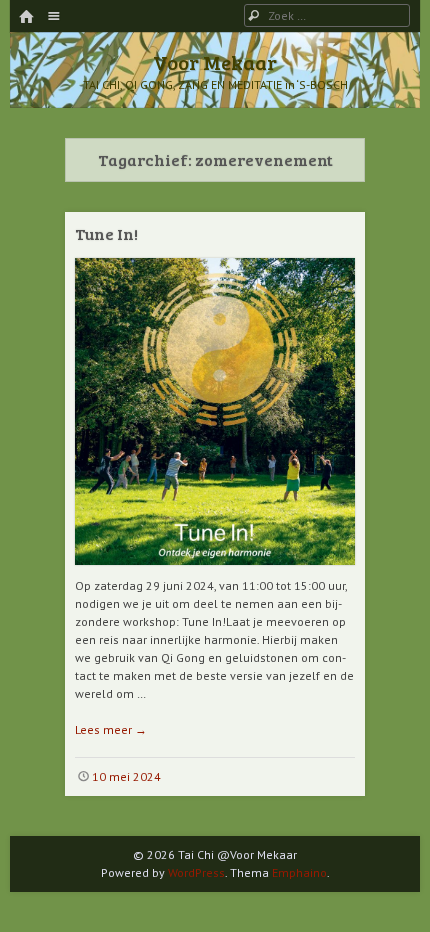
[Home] (26, 17)
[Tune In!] (215, 572)
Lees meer (111, 729)
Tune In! (106, 233)
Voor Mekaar (215, 62)
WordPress (196, 872)
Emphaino (299, 872)
